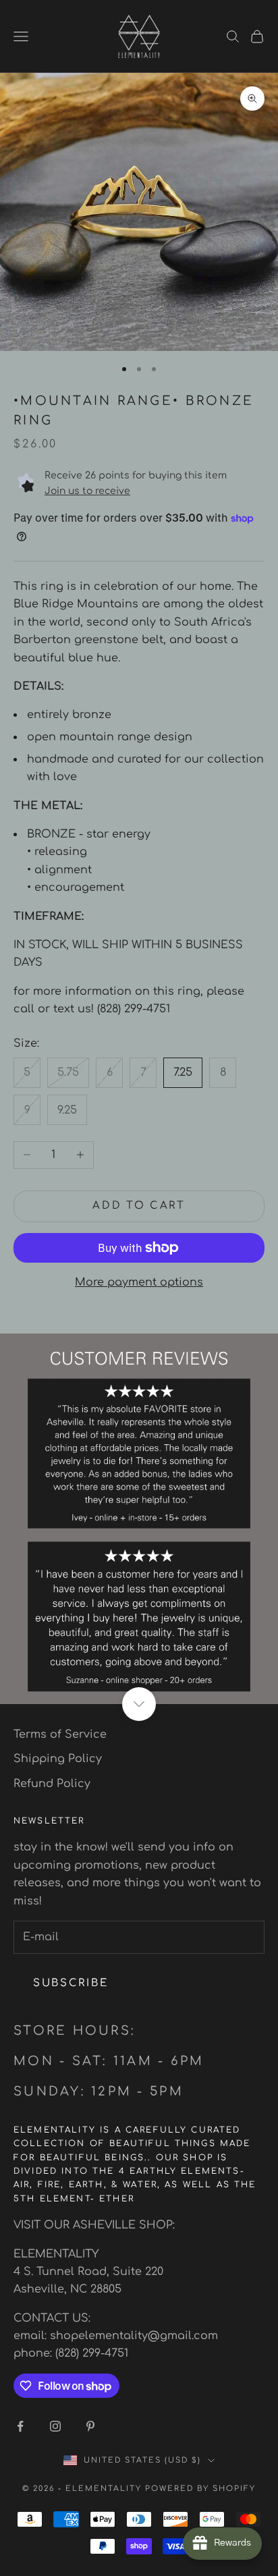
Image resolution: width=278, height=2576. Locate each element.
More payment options (139, 1282)
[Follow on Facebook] (20, 2426)
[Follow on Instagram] (55, 2426)
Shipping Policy (58, 1759)
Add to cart (139, 1206)
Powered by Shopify (200, 2489)
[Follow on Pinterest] (90, 2426)
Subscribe (71, 1983)
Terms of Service (60, 1734)
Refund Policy (52, 1784)
